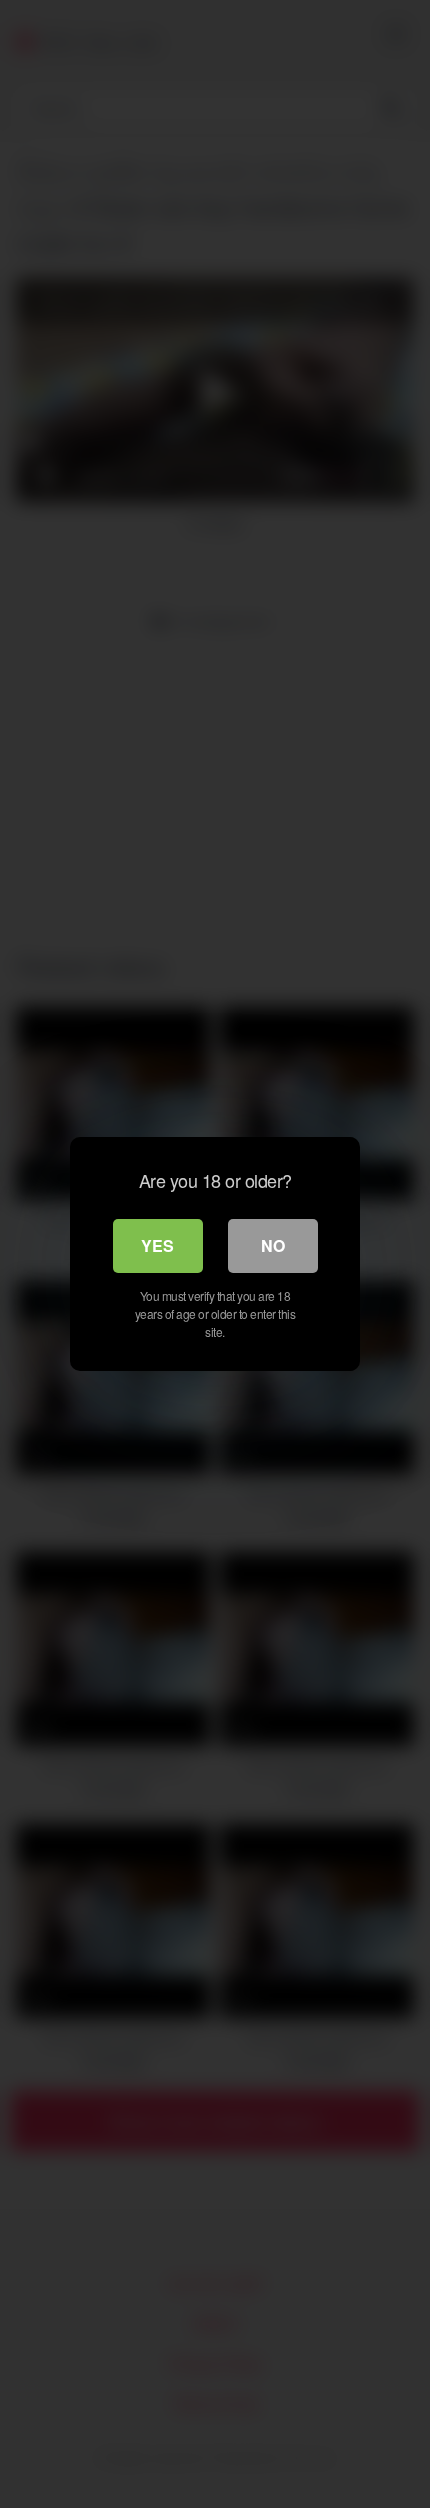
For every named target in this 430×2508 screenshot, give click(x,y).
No (273, 1245)
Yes (157, 1245)
